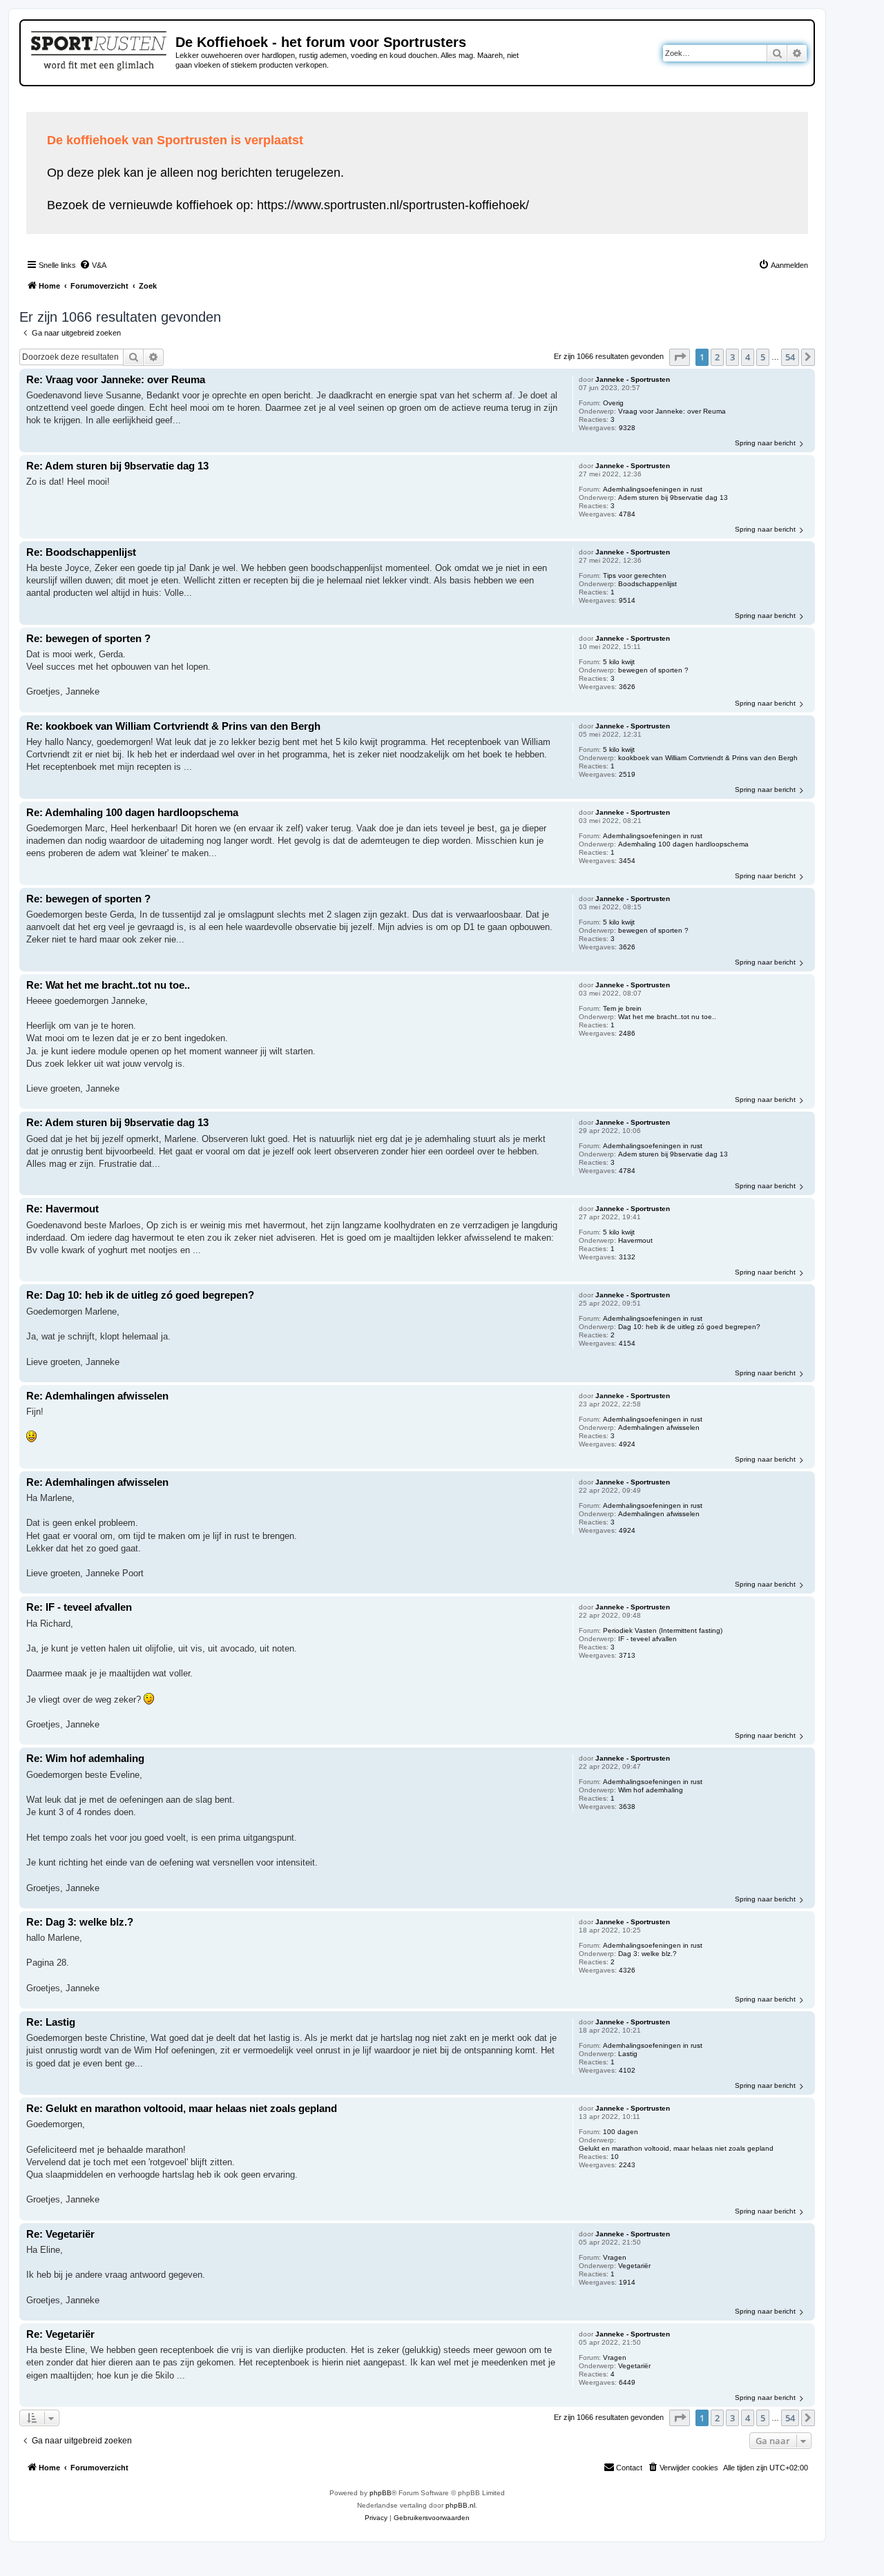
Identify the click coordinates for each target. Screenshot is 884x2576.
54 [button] (790, 357)
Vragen (615, 2257)
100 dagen (621, 2132)
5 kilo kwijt (619, 662)
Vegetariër (634, 2266)
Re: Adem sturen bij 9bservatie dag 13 (117, 466)
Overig (613, 403)
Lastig (628, 2054)
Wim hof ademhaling (651, 1790)
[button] (680, 357)
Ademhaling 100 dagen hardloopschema (683, 844)
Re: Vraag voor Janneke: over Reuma (116, 379)
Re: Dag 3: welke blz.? (80, 1922)
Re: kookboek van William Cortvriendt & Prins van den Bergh (173, 726)
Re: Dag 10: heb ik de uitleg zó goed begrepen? (140, 1295)
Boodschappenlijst (647, 584)
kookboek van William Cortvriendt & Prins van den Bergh (708, 758)
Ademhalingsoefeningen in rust (653, 489)
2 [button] (717, 357)
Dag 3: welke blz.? (647, 1954)
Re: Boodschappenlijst (81, 552)
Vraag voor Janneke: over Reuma (672, 411)
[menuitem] (93, 265)
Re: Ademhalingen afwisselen (97, 1396)
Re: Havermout (63, 1209)
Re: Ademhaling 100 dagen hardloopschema (132, 812)
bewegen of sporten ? (653, 670)
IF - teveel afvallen (647, 1639)
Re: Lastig (51, 2022)
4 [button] (748, 357)
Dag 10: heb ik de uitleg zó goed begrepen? (689, 1327)
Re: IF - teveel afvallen (79, 1607)
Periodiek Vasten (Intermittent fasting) (663, 1630)
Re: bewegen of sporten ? (88, 638)
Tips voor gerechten (635, 575)
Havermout (635, 1240)
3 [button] (732, 357)
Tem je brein (622, 1008)
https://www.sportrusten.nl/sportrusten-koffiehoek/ (393, 205)
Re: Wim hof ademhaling (85, 1758)
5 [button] (763, 357)
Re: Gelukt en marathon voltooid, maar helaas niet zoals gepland (182, 2108)
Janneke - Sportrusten (633, 379)
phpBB (381, 2493)
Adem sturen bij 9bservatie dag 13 (673, 497)
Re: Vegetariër (60, 2234)
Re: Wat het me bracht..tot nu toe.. (108, 985)
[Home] (100, 48)
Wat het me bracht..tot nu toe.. (667, 1017)
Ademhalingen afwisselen (659, 1427)
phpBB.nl (460, 2505)
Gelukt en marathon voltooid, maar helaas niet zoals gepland (676, 2148)
